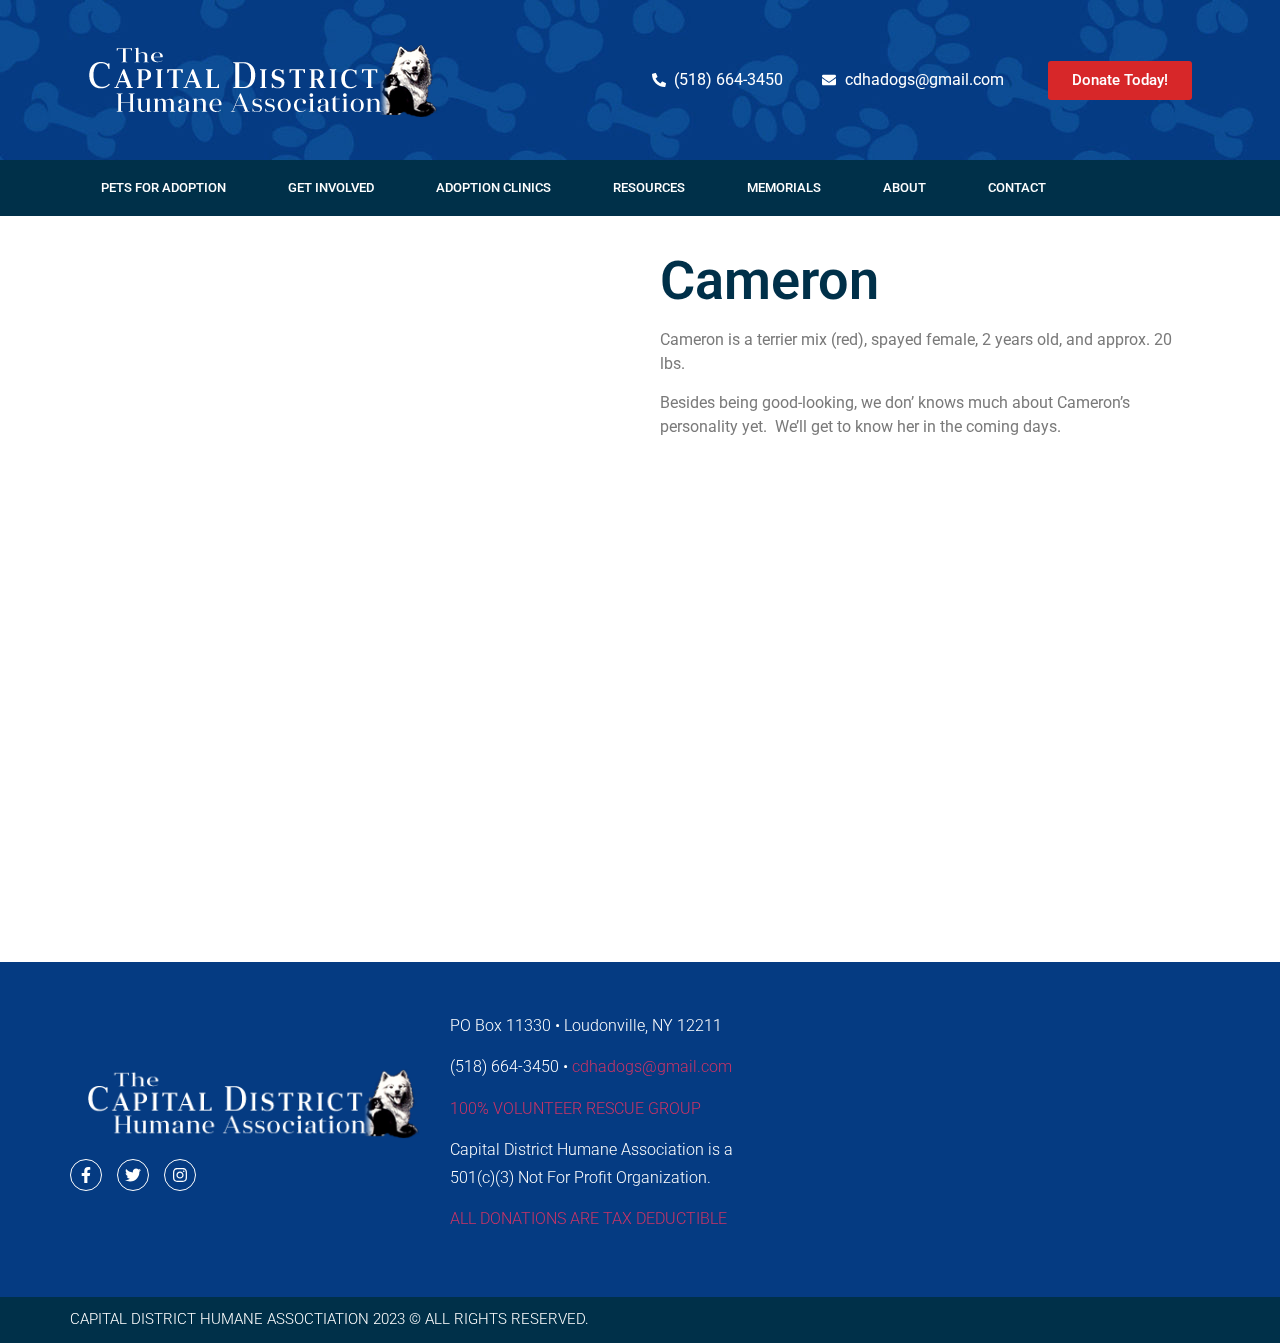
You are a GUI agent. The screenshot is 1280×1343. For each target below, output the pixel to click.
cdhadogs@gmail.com (652, 1066)
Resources (649, 187)
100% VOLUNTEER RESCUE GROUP (575, 1108)
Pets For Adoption (163, 187)
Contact (1017, 187)
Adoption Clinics (493, 187)
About (904, 187)
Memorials (784, 187)
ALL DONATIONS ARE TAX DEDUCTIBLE (588, 1218)
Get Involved (331, 187)
